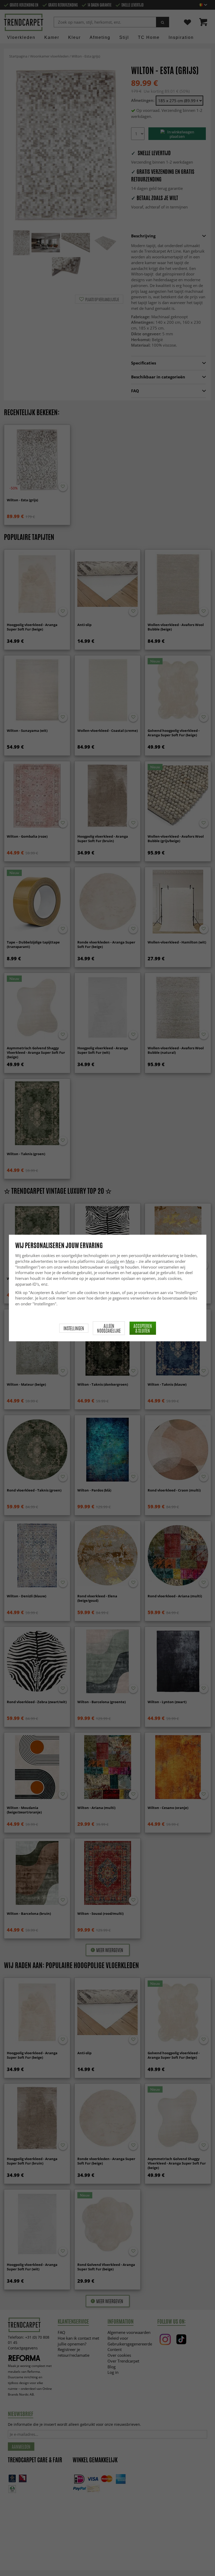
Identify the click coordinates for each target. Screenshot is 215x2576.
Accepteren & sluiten (143, 1328)
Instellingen (74, 1328)
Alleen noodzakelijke (109, 1328)
